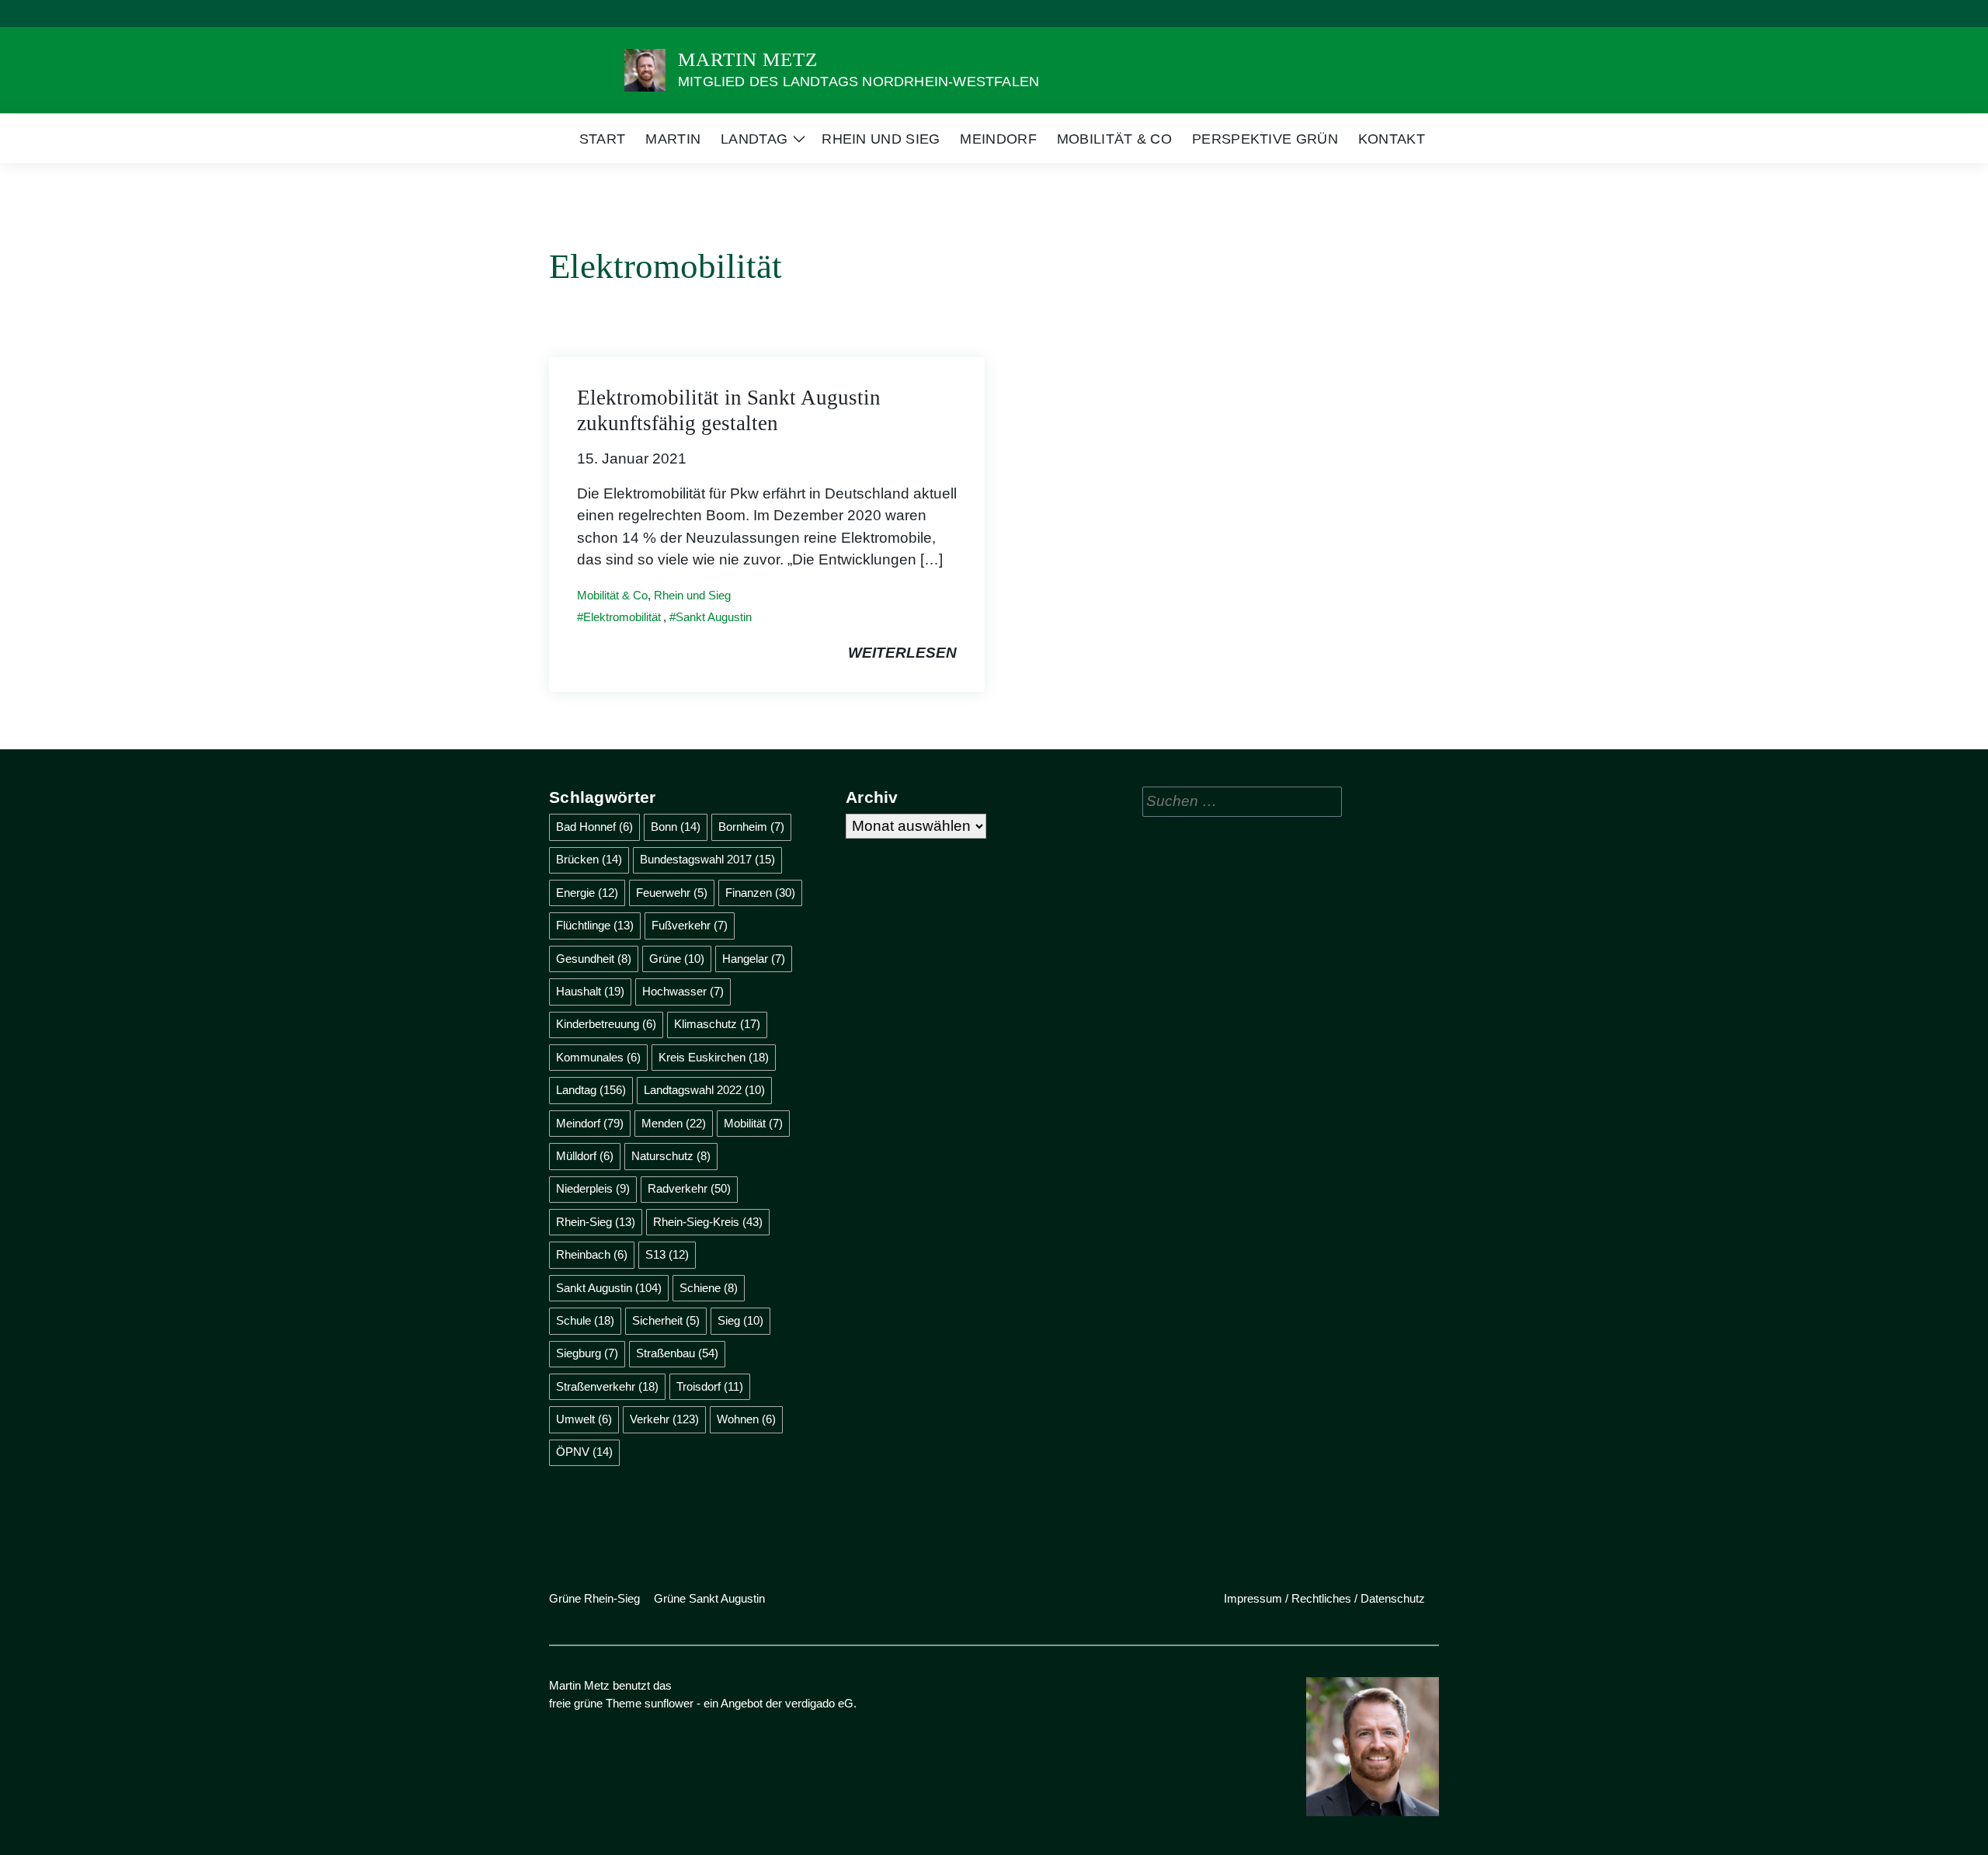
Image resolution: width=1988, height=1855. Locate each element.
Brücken (589, 859)
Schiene (709, 1288)
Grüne (677, 959)
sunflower (669, 1703)
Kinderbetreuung (606, 1024)
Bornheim (751, 827)
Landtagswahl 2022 (704, 1090)
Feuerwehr (672, 893)
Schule (585, 1320)
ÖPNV (584, 1452)
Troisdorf (710, 1386)
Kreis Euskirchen (714, 1057)
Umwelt (584, 1419)
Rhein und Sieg (692, 595)
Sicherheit (666, 1320)
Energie (587, 893)
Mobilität (753, 1123)
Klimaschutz (717, 1024)
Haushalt (590, 991)
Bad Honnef (594, 827)
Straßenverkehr (607, 1386)
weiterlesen (902, 653)
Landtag (591, 1090)
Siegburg (587, 1353)
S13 (667, 1254)
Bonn (676, 827)
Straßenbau (677, 1353)
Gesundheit (594, 959)
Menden (674, 1123)
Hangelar (754, 959)
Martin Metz (748, 59)
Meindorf (590, 1123)
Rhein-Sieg (596, 1222)
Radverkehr (689, 1188)
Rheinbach (592, 1254)
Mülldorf (585, 1156)
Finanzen (760, 893)
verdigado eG (819, 1703)
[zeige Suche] (1413, 14)
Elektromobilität (622, 617)
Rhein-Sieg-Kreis (708, 1222)
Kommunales (598, 1057)
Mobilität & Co (612, 595)
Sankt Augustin (714, 617)
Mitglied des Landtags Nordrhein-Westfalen (858, 82)
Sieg (740, 1320)
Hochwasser (683, 991)
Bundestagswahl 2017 (707, 859)
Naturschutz (671, 1156)
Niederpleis (593, 1188)
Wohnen (746, 1419)
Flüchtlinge (595, 925)
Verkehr (664, 1419)
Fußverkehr (690, 925)
